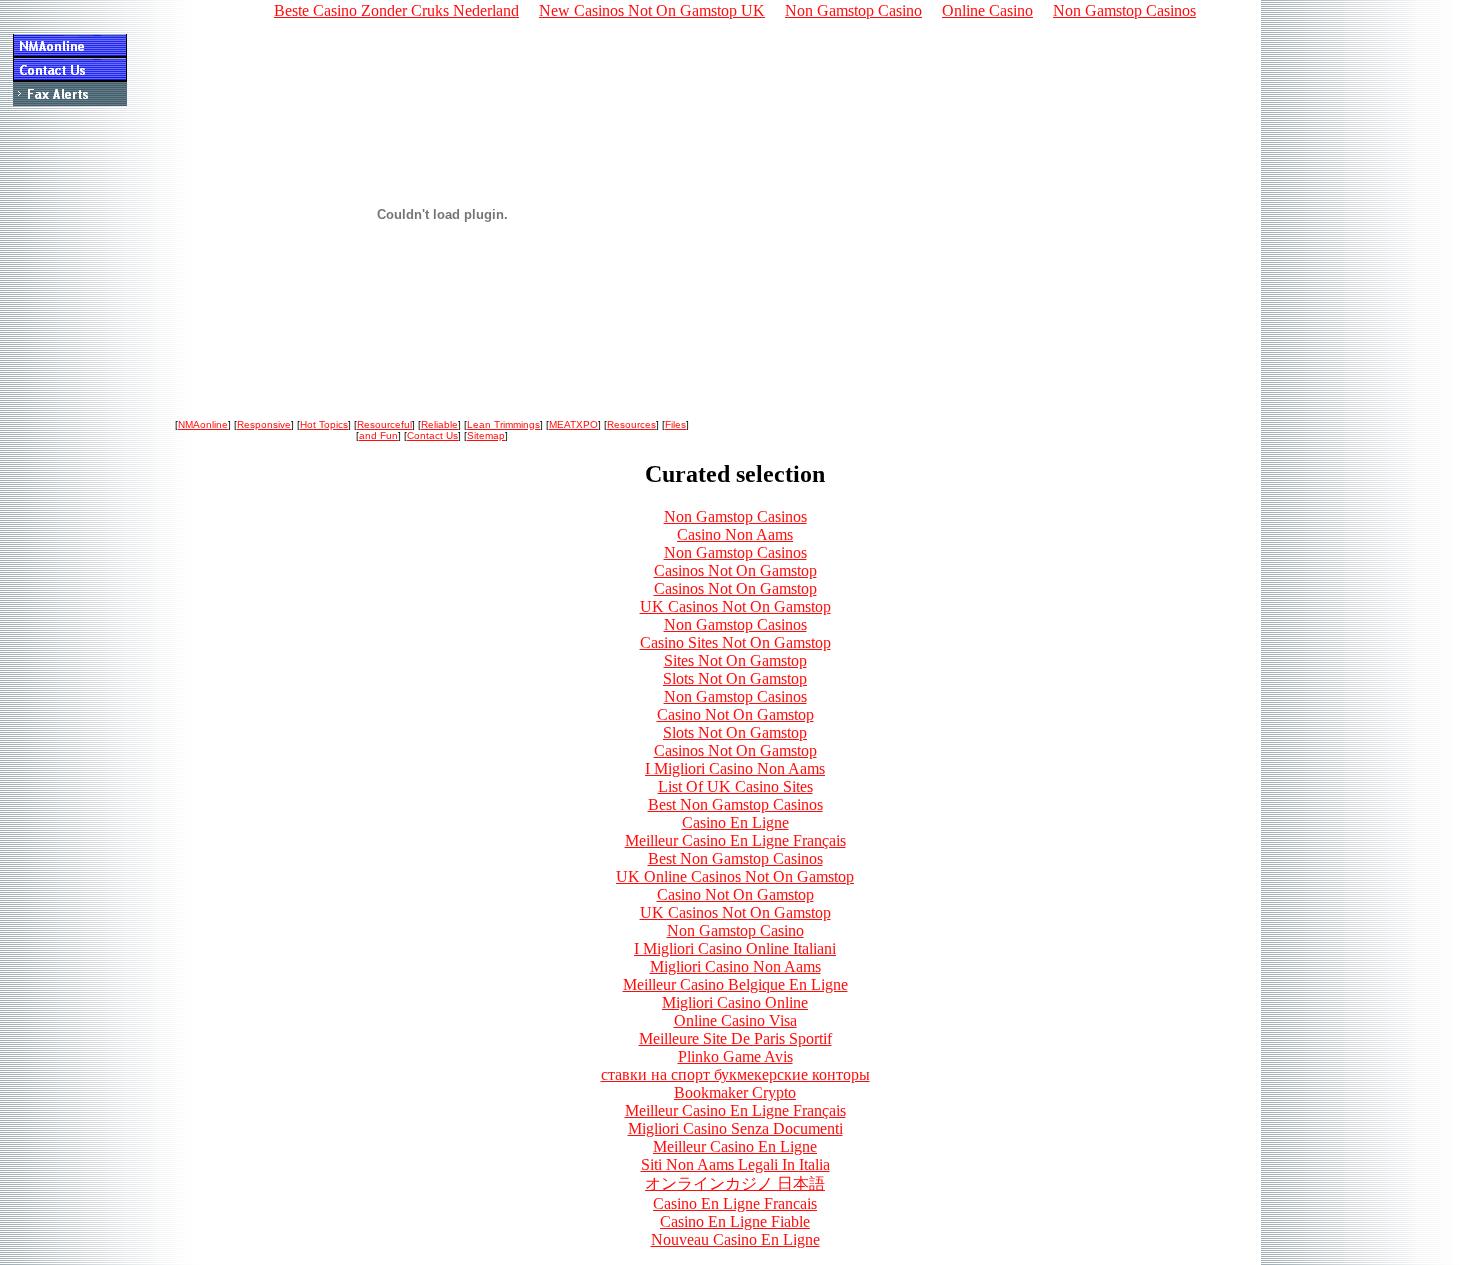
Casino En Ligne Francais (735, 1203)
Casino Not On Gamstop (735, 714)
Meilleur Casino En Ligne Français (735, 840)
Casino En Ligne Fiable (735, 1221)
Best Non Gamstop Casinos (735, 804)
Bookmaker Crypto (735, 1092)
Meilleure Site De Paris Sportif (735, 1038)
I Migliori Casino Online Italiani (735, 948)
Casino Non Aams (735, 534)
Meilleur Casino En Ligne (735, 1146)
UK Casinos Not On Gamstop (735, 606)
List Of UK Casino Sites (735, 786)
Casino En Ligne (735, 822)
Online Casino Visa (735, 1020)
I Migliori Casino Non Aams (735, 768)
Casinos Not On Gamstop (735, 570)
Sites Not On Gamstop (735, 660)
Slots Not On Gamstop (735, 678)
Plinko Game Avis (735, 1056)
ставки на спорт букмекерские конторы (735, 1074)
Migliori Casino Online (735, 1002)
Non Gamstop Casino (735, 930)
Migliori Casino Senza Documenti (735, 1128)
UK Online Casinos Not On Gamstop (735, 876)
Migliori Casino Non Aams (735, 966)
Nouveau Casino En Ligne (735, 1239)
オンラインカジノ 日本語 (735, 1183)
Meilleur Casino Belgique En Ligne (735, 984)
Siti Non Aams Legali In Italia (735, 1164)
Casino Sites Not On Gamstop (735, 642)
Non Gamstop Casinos (735, 516)
